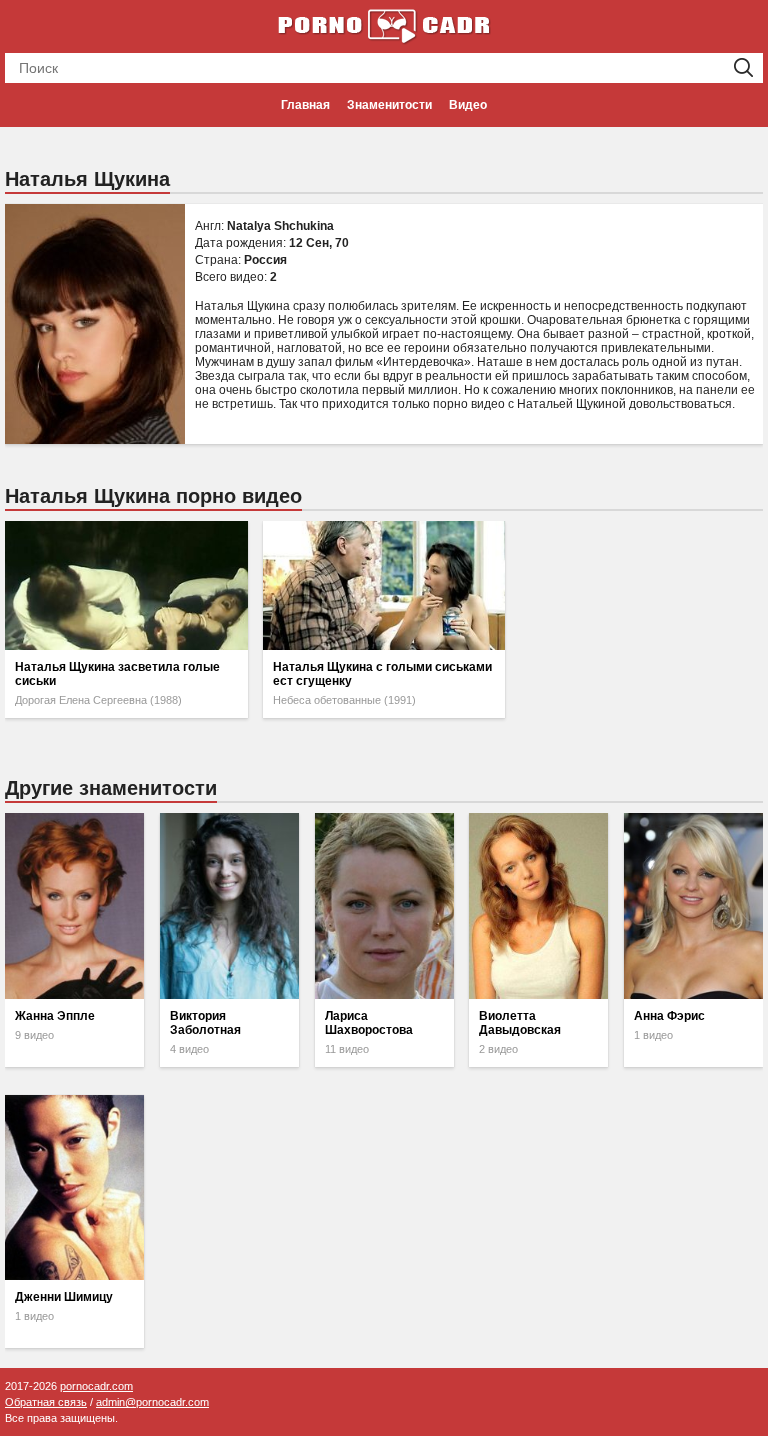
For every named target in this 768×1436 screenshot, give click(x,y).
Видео (468, 105)
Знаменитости (389, 105)
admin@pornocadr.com (152, 1402)
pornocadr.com (96, 1386)
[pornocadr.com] (384, 25)
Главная (305, 105)
